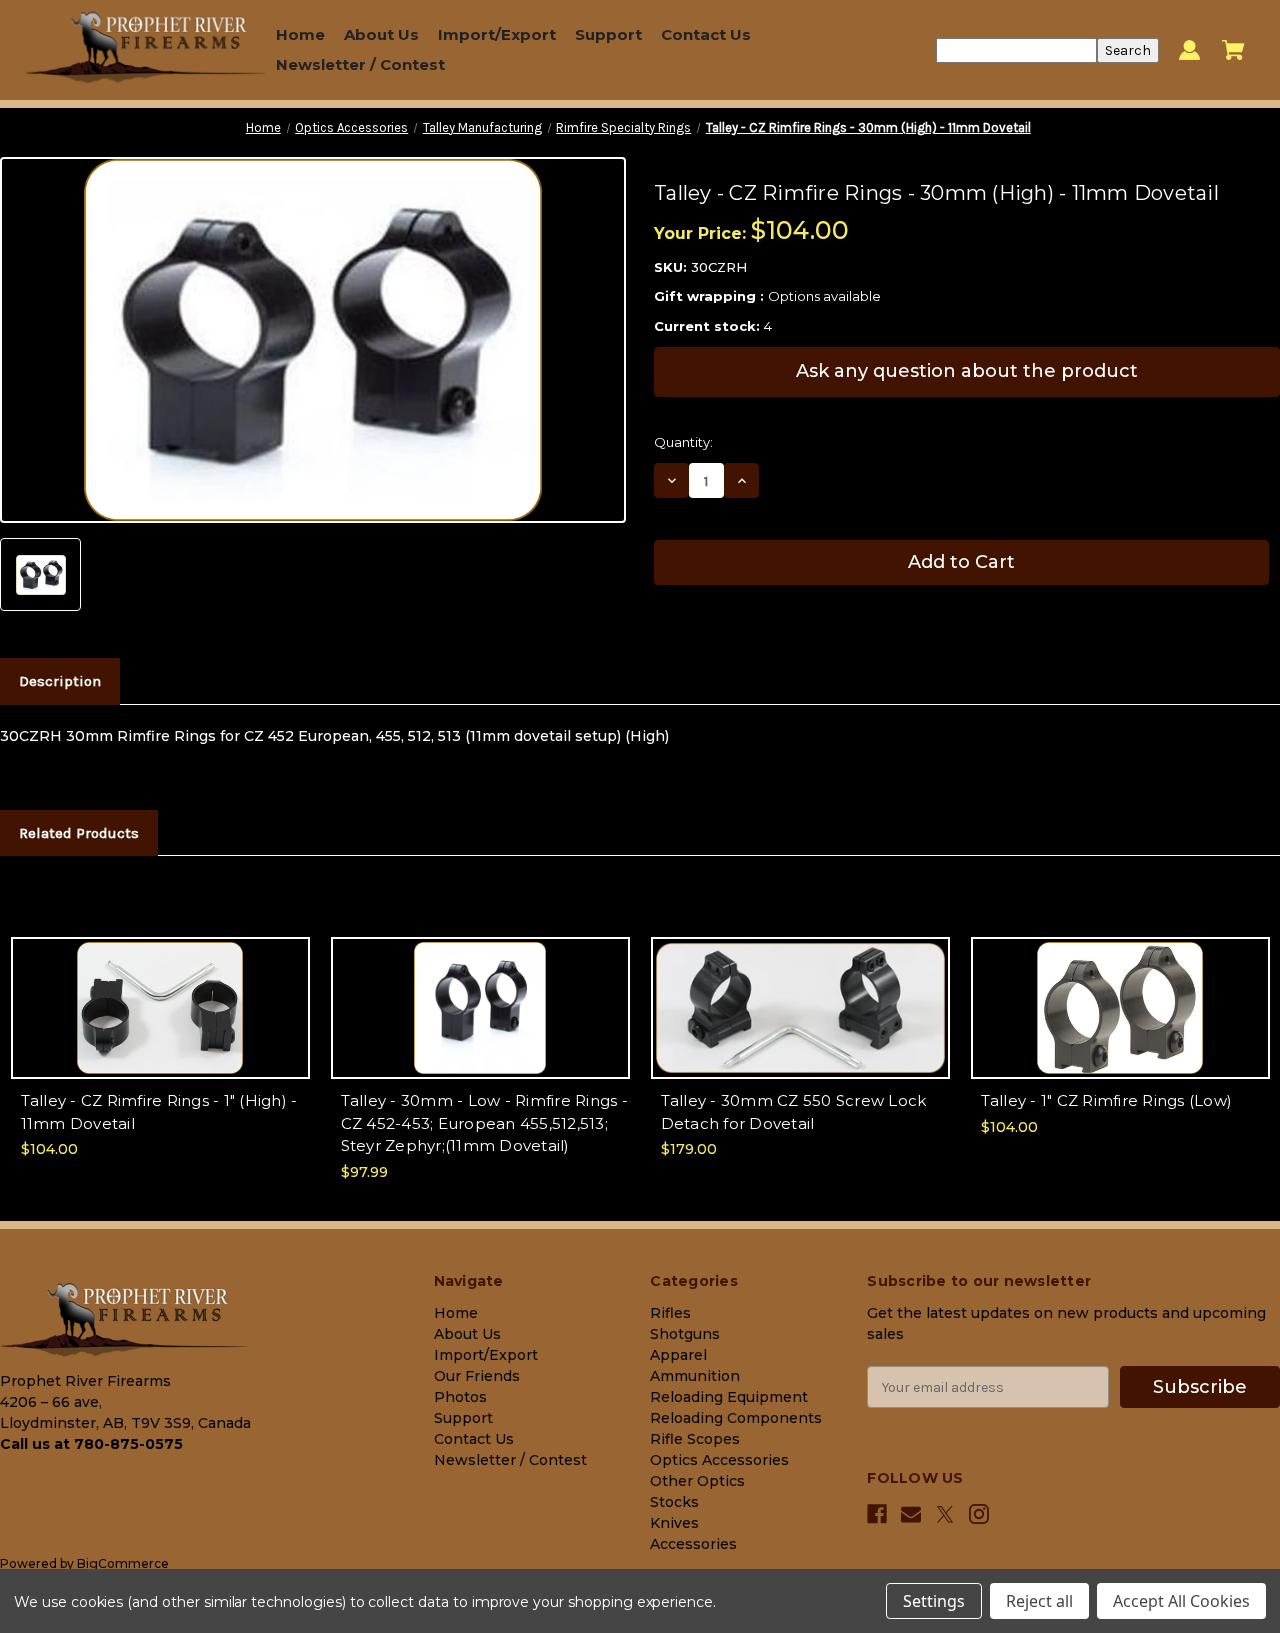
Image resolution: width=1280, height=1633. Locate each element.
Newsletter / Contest (360, 64)
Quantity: (683, 442)
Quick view (160, 990)
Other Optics (697, 1481)
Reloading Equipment (729, 1397)
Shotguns (685, 1334)
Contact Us (706, 34)
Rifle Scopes (695, 1439)
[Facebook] (877, 1514)
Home (300, 34)
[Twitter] (945, 1514)
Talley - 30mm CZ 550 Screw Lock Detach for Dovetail (794, 1112)
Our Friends (477, 1376)
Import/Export (497, 34)
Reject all (1039, 1601)
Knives (674, 1523)
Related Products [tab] (79, 833)
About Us (381, 34)
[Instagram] (979, 1514)
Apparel (678, 1355)
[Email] (911, 1514)
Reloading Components (736, 1418)
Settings (934, 1601)
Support (608, 34)
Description (60, 681)
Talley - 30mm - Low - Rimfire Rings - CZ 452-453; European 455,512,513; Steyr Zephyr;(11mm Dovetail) (484, 1123)
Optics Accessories (719, 1460)
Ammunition (695, 1376)
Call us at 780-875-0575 (91, 1444)
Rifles (670, 1313)
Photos (460, 1397)
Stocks (674, 1502)
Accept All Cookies (1181, 1601)
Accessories (693, 1544)
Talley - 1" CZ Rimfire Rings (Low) (1107, 1100)
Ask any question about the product (967, 371)
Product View (160, 1025)
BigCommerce (123, 1563)
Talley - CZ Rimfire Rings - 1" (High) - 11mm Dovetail (159, 1112)
